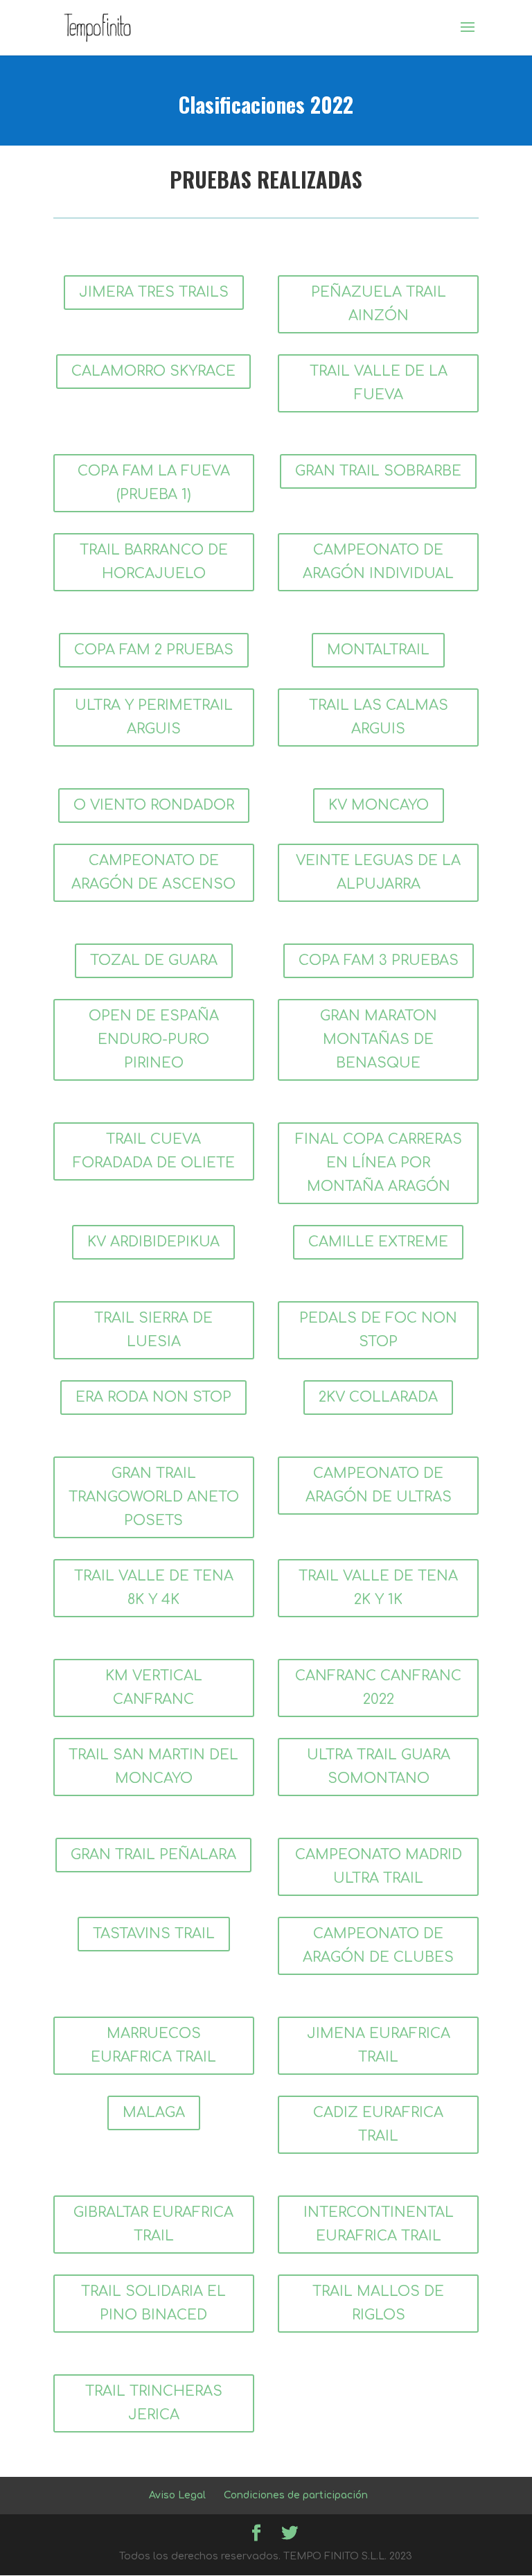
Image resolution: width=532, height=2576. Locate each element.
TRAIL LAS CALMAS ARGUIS (379, 717)
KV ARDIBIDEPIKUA (153, 1242)
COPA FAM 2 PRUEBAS (154, 650)
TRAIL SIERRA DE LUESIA (153, 1330)
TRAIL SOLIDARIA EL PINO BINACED (153, 2303)
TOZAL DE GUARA (154, 960)
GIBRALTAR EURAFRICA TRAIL (153, 2224)
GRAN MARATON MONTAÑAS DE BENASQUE (379, 1039)
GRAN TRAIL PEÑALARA (153, 1855)
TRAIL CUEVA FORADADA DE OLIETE (154, 1151)
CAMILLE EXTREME (378, 1242)
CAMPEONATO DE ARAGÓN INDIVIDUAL (378, 562)
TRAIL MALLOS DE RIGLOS (378, 2303)
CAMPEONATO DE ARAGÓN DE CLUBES (378, 1946)
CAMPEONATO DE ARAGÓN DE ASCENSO (153, 872)
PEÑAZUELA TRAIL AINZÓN (379, 304)
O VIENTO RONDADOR (154, 805)
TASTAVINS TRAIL (154, 1934)
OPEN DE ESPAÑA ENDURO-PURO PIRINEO (154, 1039)
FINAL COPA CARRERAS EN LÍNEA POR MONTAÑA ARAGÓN (379, 1163)
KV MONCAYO (379, 805)
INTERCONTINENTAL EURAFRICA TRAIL (379, 2224)
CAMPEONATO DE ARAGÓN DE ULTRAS (379, 1485)
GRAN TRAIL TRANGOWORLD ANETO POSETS (154, 1497)
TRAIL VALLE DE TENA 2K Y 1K (378, 1588)
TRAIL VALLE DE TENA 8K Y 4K (154, 1588)
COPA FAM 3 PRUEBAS (379, 960)
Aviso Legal (177, 2495)
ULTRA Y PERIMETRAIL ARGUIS (154, 717)
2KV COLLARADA (378, 1397)
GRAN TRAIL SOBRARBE (378, 471)
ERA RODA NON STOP (153, 1397)
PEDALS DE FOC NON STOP (378, 1330)
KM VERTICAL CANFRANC (154, 1688)
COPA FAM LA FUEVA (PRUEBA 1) (154, 483)
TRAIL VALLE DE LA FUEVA (379, 383)
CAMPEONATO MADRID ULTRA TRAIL (379, 1866)
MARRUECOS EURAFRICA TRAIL (153, 2045)
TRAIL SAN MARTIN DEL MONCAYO (153, 1767)
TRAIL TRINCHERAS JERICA (154, 2403)
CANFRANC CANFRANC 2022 (378, 1688)
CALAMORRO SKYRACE (153, 371)
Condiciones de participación (296, 2495)
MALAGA (154, 2113)
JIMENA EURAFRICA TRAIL (379, 2045)
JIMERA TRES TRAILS (154, 292)
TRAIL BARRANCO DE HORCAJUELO (154, 562)
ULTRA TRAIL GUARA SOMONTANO (379, 1767)
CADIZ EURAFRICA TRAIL (378, 2124)
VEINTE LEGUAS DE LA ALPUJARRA (378, 872)
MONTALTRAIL (378, 650)
